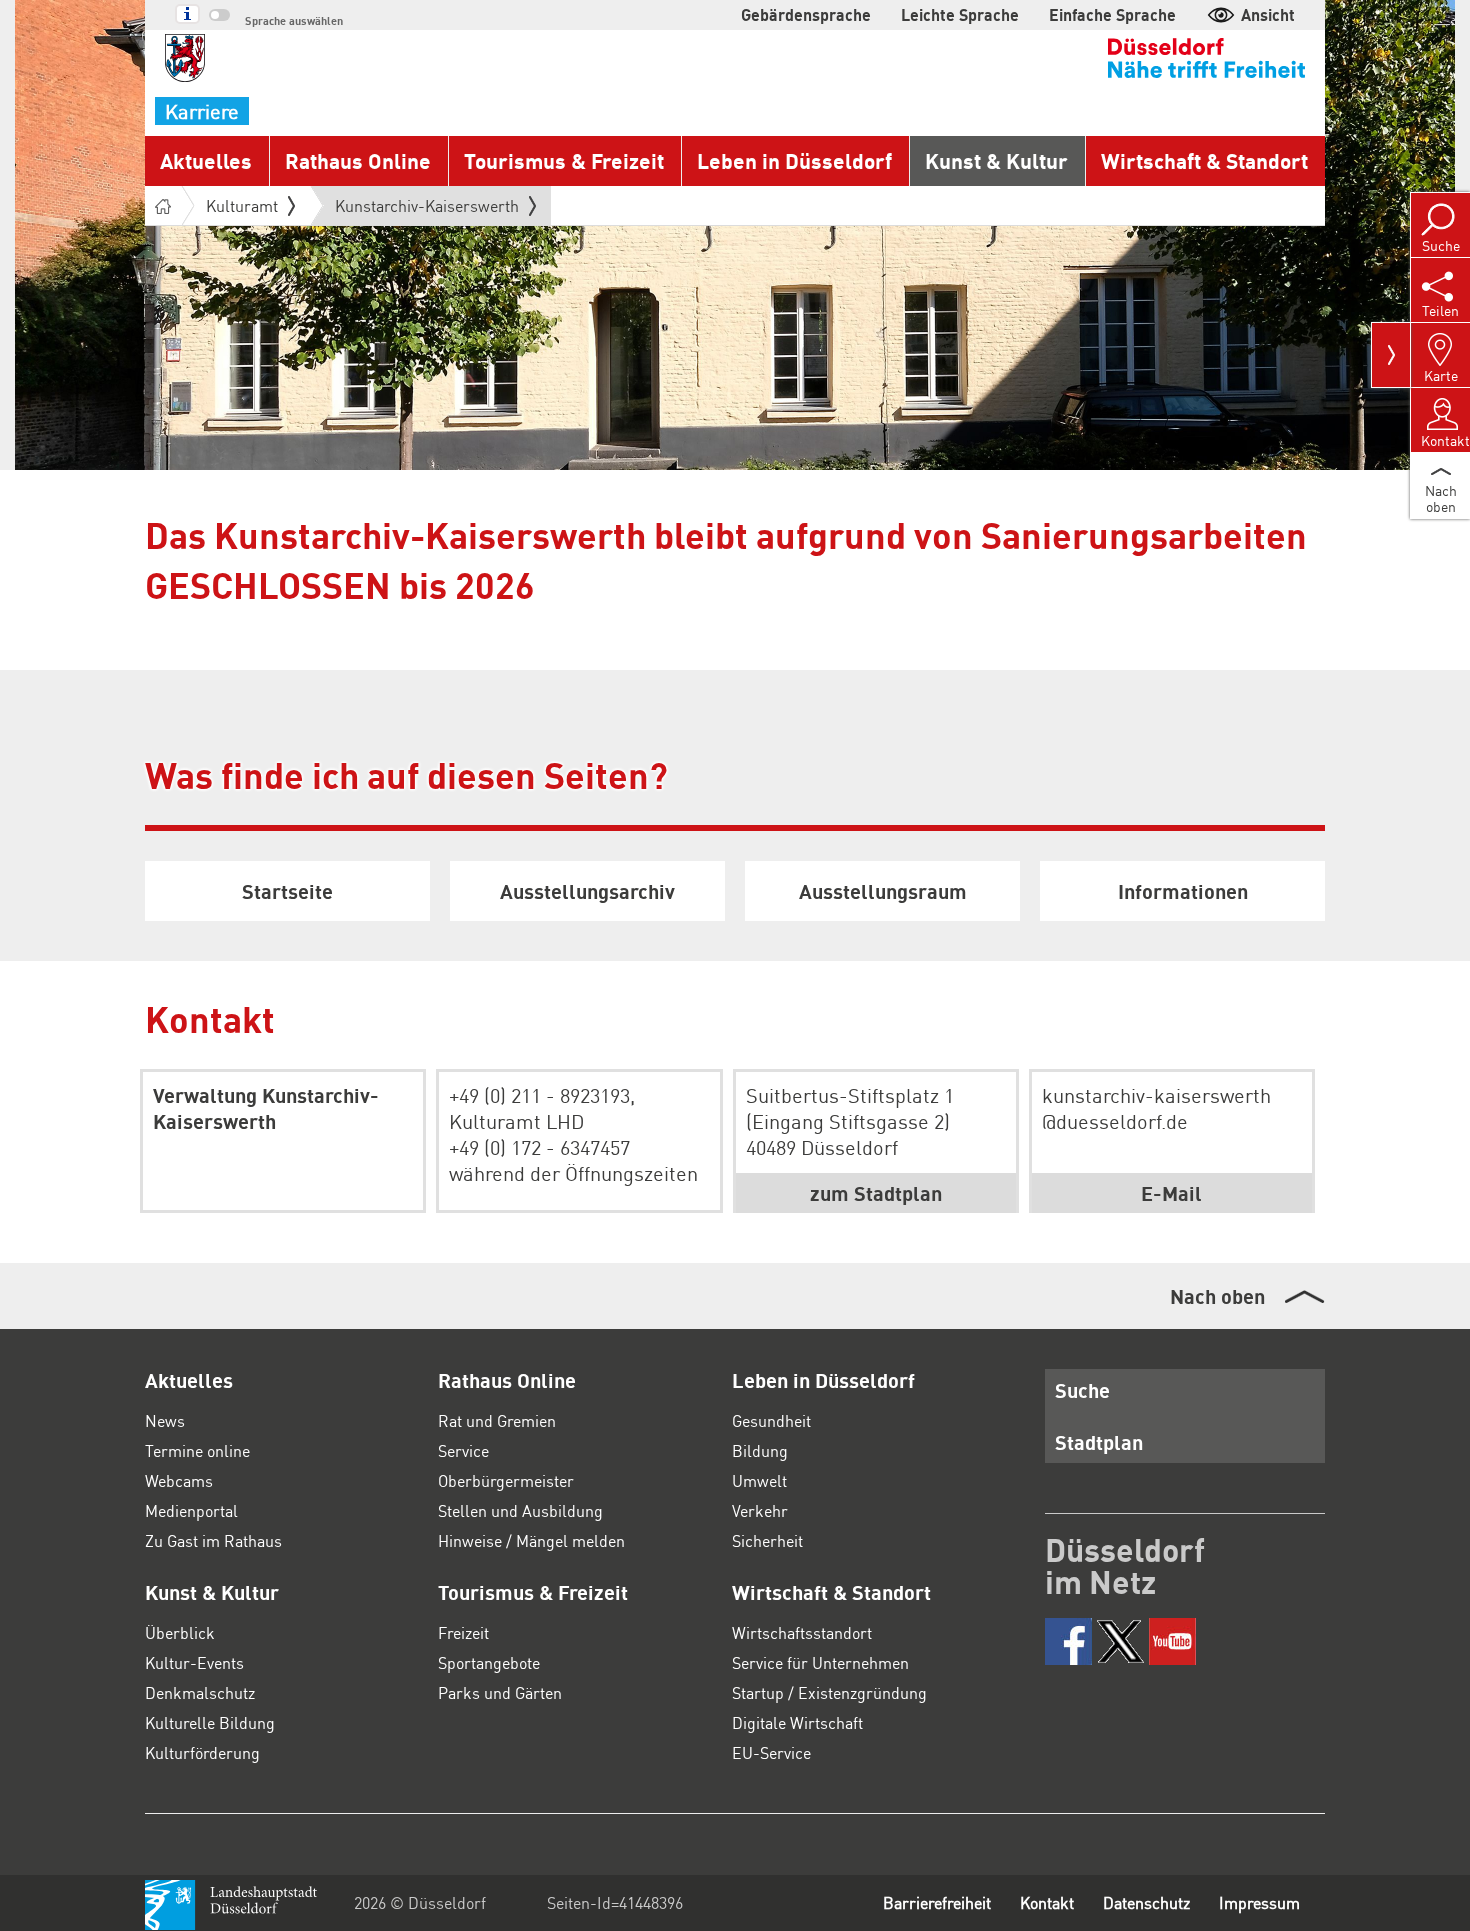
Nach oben (1217, 1296)
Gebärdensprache (806, 14)
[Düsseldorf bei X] (1120, 1641)
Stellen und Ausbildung (520, 1510)
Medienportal (191, 1510)
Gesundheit (771, 1420)
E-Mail (1171, 1193)
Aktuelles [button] (206, 160)
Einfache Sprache (1112, 14)
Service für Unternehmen (820, 1662)
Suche (1082, 1390)
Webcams (179, 1480)
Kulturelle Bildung (210, 1722)
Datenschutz (1146, 1902)
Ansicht (1268, 14)
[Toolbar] (1391, 355)
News (165, 1420)
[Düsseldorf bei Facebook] (1068, 1641)
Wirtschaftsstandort (802, 1632)
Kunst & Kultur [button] (996, 160)
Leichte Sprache (960, 14)
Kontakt (1047, 1902)
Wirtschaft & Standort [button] (1204, 160)
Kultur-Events (194, 1662)
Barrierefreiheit (937, 1902)
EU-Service (771, 1752)
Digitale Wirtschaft (797, 1722)
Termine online (197, 1450)
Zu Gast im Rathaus (213, 1540)
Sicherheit (767, 1540)
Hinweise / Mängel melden (531, 1540)
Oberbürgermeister (506, 1480)
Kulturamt (242, 205)
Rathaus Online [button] (358, 160)
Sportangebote (489, 1662)
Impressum (1259, 1902)
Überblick (180, 1632)
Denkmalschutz (200, 1692)
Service (463, 1450)
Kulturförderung (202, 1752)
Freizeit (463, 1632)
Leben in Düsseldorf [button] (794, 160)
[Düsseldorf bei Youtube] (1172, 1641)
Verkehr (760, 1510)
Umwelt (759, 1480)
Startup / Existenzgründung (829, 1692)
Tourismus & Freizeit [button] (564, 160)
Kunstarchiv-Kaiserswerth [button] (427, 210)
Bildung (760, 1450)
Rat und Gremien (497, 1420)
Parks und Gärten (500, 1692)
